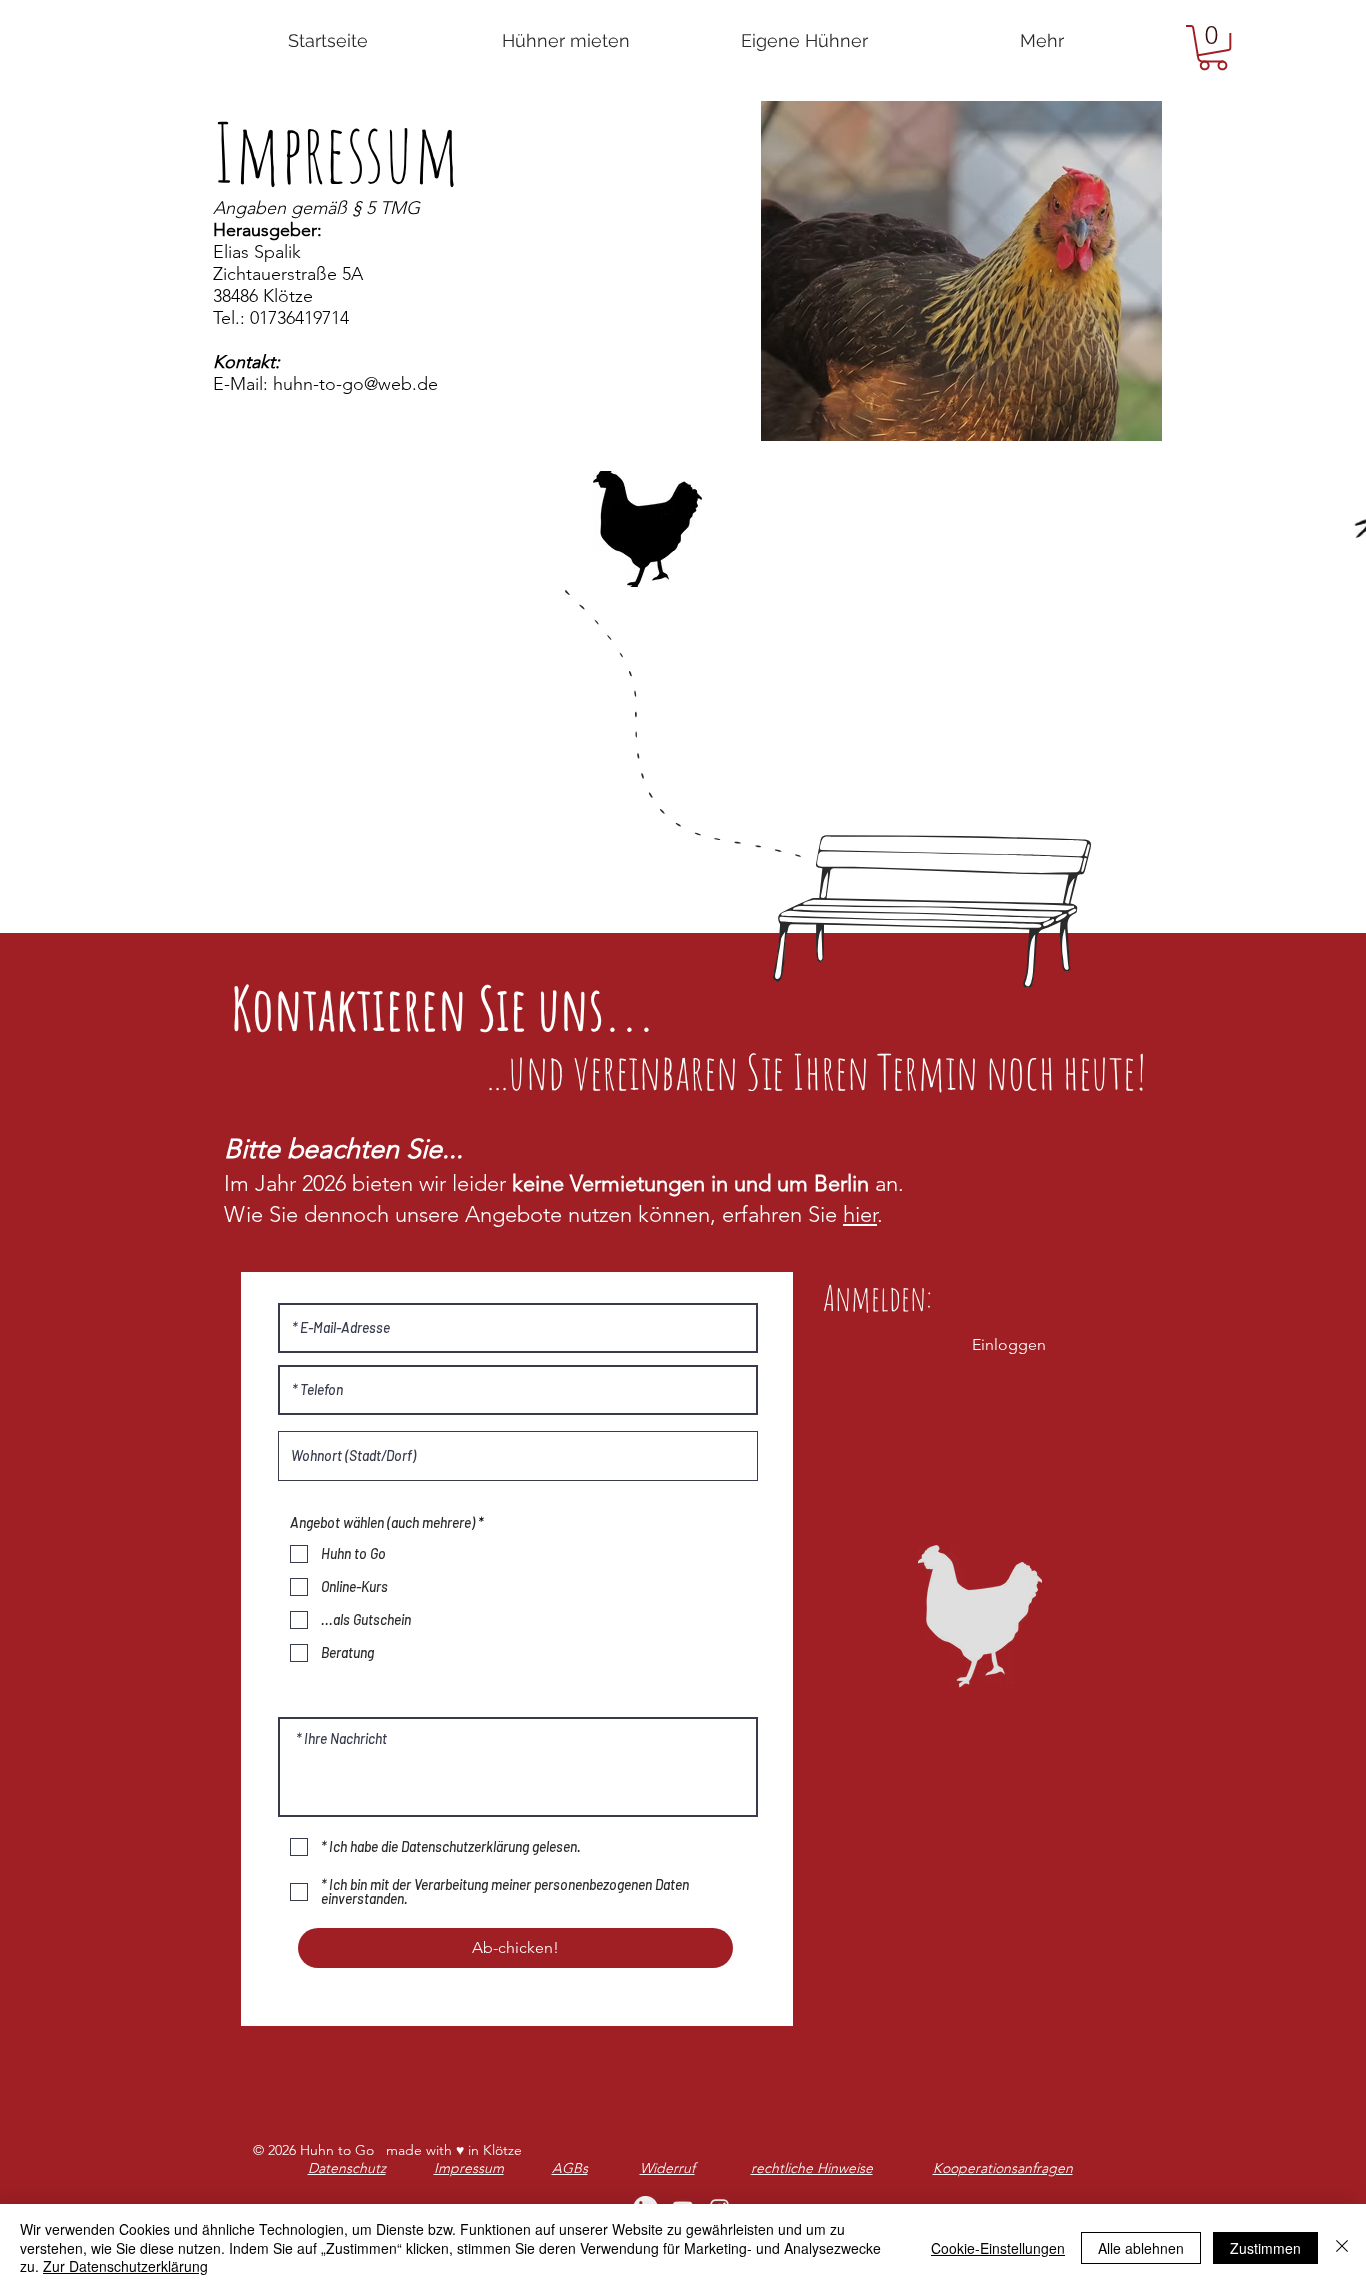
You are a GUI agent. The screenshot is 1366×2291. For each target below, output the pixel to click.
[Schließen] (1342, 2247)
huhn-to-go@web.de (355, 384)
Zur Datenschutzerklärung (125, 2266)
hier (860, 1214)
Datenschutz (347, 2168)
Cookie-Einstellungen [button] (998, 2248)
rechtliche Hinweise (812, 2168)
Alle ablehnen (1141, 2248)
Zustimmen (1265, 2248)
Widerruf (667, 2168)
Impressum (469, 2168)
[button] (1213, 47)
